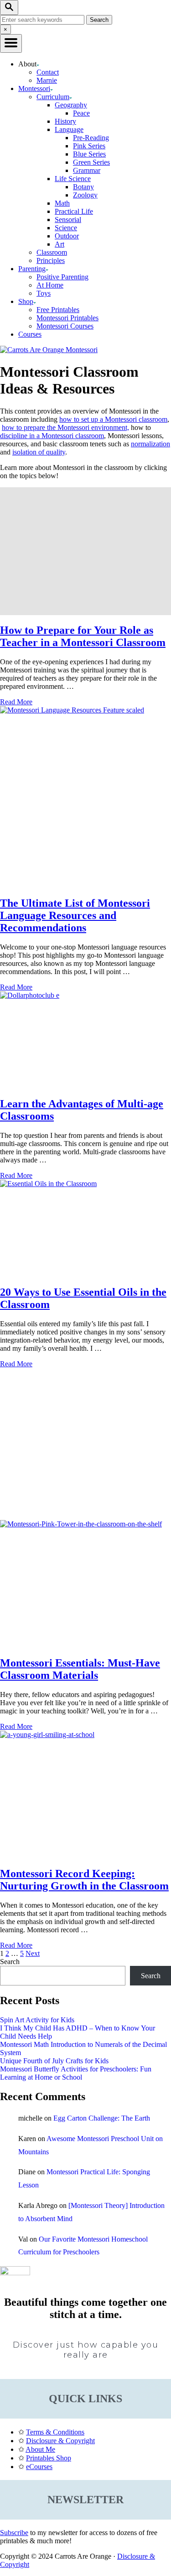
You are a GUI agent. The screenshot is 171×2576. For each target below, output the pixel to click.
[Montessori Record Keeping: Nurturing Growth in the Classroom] (85, 1795)
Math (62, 203)
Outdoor (67, 236)
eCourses (39, 2467)
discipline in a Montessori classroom (52, 436)
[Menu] (11, 43)
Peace (81, 113)
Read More (16, 702)
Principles (51, 260)
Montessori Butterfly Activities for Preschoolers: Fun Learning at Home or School (76, 2073)
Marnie (47, 80)
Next (33, 1953)
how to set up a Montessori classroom (113, 419)
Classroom (52, 252)
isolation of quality (39, 452)
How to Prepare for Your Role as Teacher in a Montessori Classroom (83, 636)
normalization (150, 444)
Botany (83, 187)
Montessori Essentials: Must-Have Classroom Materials (80, 1669)
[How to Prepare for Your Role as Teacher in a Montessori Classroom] (85, 551)
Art (60, 244)
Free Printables (58, 310)
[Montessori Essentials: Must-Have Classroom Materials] (85, 1584)
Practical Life (74, 211)
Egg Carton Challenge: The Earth (102, 2118)
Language (69, 129)
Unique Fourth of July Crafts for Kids (54, 2061)
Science (66, 228)
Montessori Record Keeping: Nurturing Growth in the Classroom (84, 1880)
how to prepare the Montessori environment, (65, 427)
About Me (40, 2449)
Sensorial (68, 220)
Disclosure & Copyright (60, 2441)
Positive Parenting (62, 277)
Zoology (85, 195)
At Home (50, 285)
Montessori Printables (67, 318)
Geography (71, 105)
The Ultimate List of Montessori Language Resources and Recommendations (75, 915)
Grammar (87, 170)
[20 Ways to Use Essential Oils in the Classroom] (85, 1228)
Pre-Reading (91, 138)
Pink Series (89, 146)
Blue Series (89, 154)
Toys (44, 293)
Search (10, 1962)
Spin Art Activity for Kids (37, 2020)
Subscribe (14, 2533)
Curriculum (53, 97)
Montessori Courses (65, 326)
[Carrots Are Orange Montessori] (49, 350)
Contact (48, 72)
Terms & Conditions (55, 2432)
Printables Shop (49, 2458)
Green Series (91, 162)
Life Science (73, 179)
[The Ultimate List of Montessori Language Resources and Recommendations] (85, 797)
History (65, 121)
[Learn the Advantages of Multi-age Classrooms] (85, 1040)
